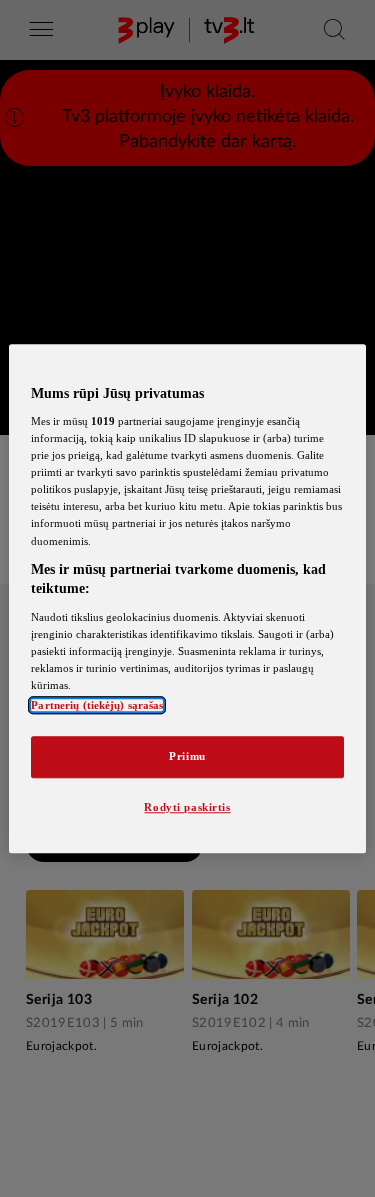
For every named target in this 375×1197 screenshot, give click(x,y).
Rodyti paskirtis (187, 807)
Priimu (187, 756)
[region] (187, 598)
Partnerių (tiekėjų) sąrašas (97, 705)
